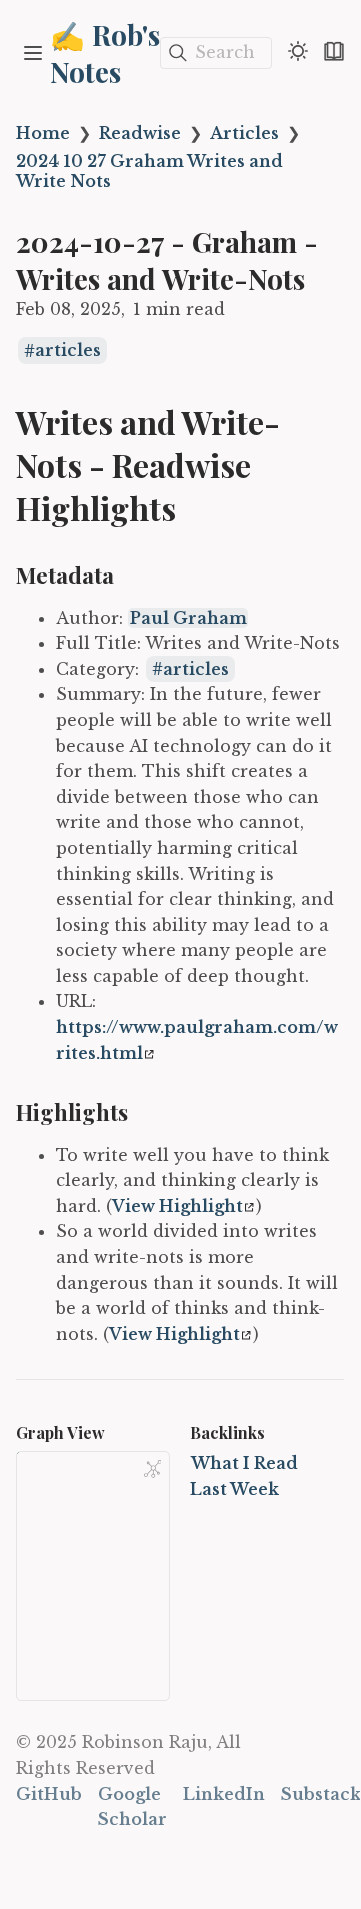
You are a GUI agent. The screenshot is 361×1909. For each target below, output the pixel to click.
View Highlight (177, 1206)
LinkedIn (224, 1794)
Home (43, 133)
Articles (244, 133)
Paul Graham (188, 618)
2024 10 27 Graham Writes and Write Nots (149, 171)
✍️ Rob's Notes (105, 53)
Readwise (140, 133)
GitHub (49, 1794)
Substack (321, 1794)
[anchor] (194, 509)
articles (68, 351)
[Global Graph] (153, 1469)
